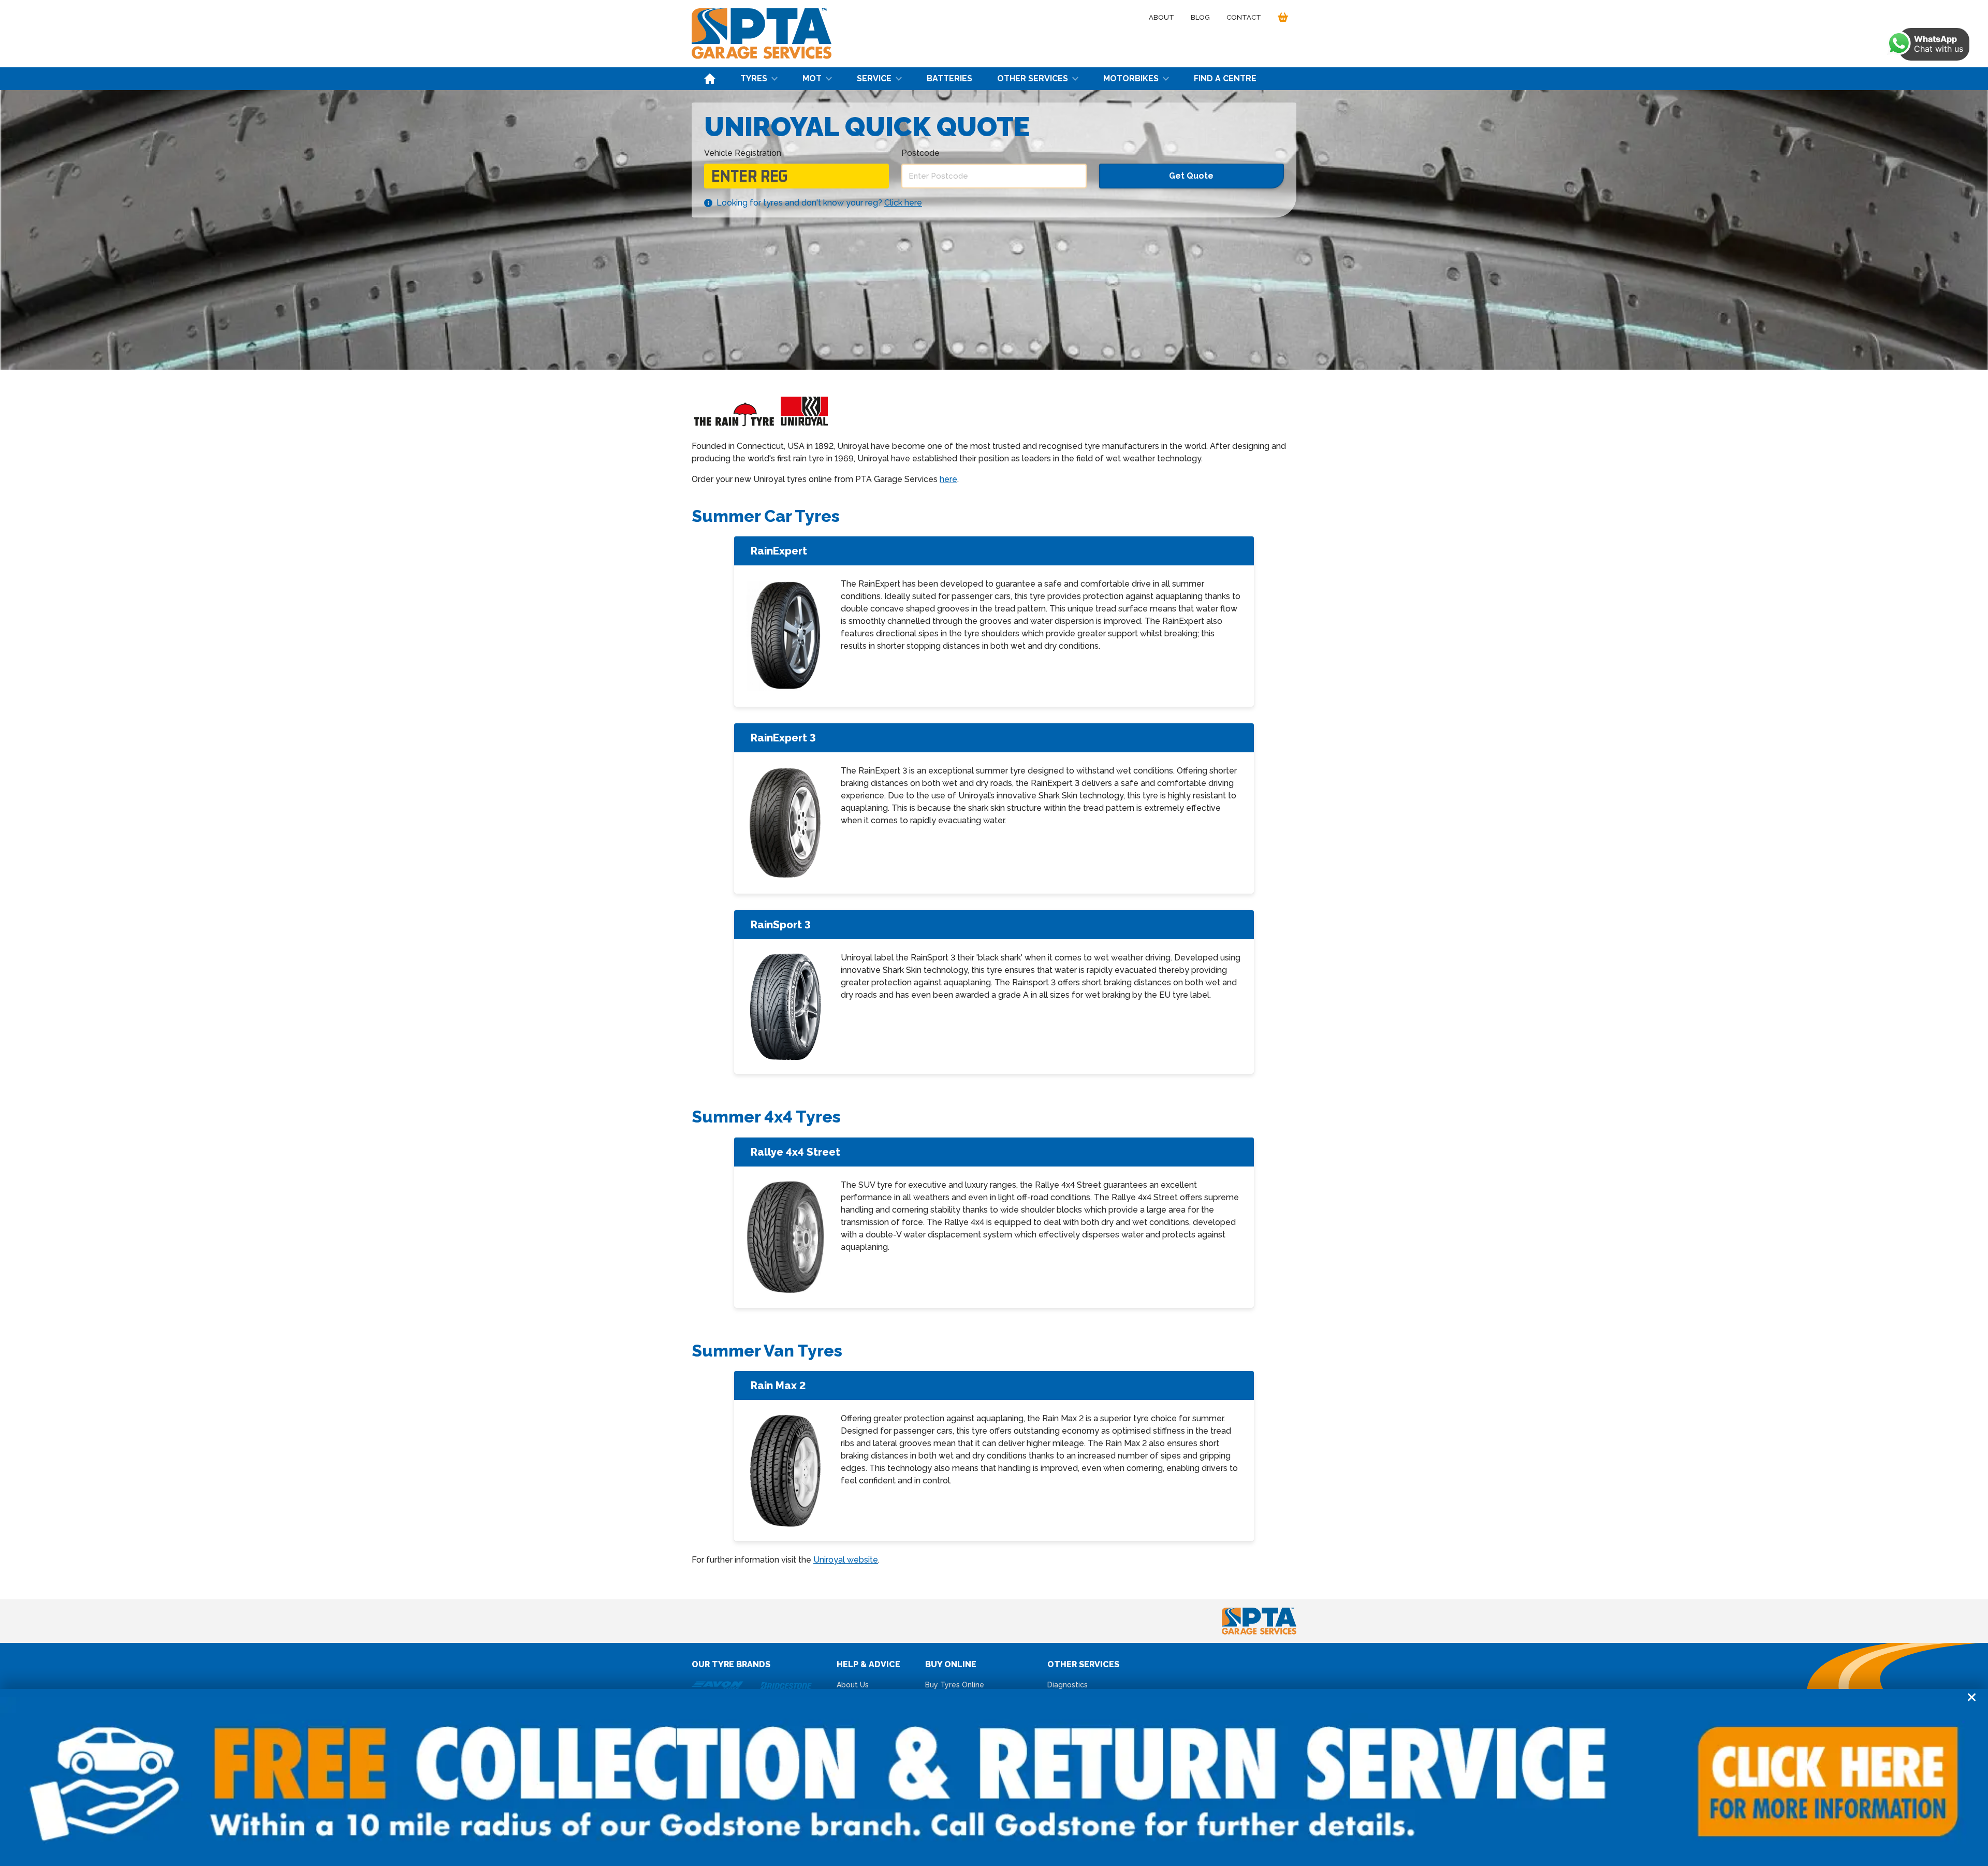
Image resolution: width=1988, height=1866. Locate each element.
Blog (1200, 17)
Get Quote (1191, 176)
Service (874, 78)
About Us (853, 1685)
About (1161, 17)
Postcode (920, 153)
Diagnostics (1068, 1685)
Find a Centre (1225, 78)
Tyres (754, 78)
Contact (1244, 17)
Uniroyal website (846, 1560)
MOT (812, 78)
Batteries (949, 78)
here (948, 479)
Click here (903, 203)
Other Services (1033, 78)
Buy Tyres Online (955, 1685)
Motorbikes (1131, 78)
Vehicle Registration (743, 153)
